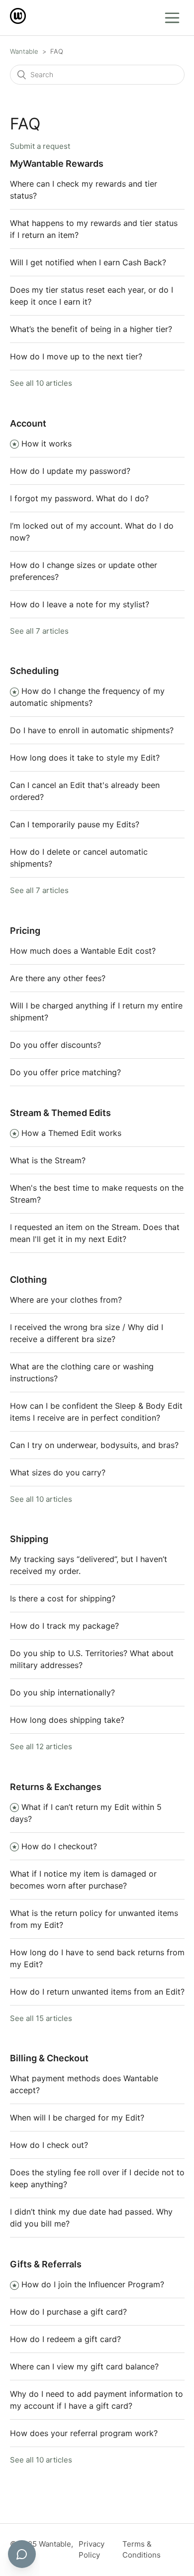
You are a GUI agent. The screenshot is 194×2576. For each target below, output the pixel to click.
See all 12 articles (41, 1746)
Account (28, 423)
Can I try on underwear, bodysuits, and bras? (94, 1445)
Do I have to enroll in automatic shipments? (92, 730)
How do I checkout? (59, 1846)
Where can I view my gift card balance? (84, 2366)
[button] (172, 18)
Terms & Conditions (142, 2550)
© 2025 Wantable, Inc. (42, 2550)
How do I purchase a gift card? (68, 2312)
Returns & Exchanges (56, 1787)
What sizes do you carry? (58, 1472)
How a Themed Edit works (71, 1133)
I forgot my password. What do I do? (79, 498)
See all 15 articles (41, 2018)
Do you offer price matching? (65, 1072)
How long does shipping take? (67, 1720)
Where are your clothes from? (66, 1300)
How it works (47, 444)
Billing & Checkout (49, 2058)
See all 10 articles (41, 383)
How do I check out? (49, 2145)
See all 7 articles (39, 631)
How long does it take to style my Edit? (85, 758)
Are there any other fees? (58, 978)
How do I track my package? (64, 1626)
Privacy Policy (92, 2550)
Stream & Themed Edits (60, 1113)
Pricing (25, 931)
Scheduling (34, 671)
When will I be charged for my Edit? (77, 2118)
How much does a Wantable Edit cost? (83, 951)
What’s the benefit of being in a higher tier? (91, 329)
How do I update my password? (70, 471)
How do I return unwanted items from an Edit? (97, 1992)
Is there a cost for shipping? (63, 1598)
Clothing (28, 1280)
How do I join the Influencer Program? (93, 2284)
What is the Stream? (48, 1160)
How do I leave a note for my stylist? (80, 604)
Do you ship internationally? (62, 1692)
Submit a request (40, 146)
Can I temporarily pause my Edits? (75, 824)
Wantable (24, 51)
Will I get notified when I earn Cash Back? (88, 262)
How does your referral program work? (84, 2433)
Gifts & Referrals (46, 2264)
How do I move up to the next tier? (76, 356)
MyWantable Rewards (57, 164)
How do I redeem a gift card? (65, 2339)
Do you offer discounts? (55, 1045)
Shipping (29, 1539)
